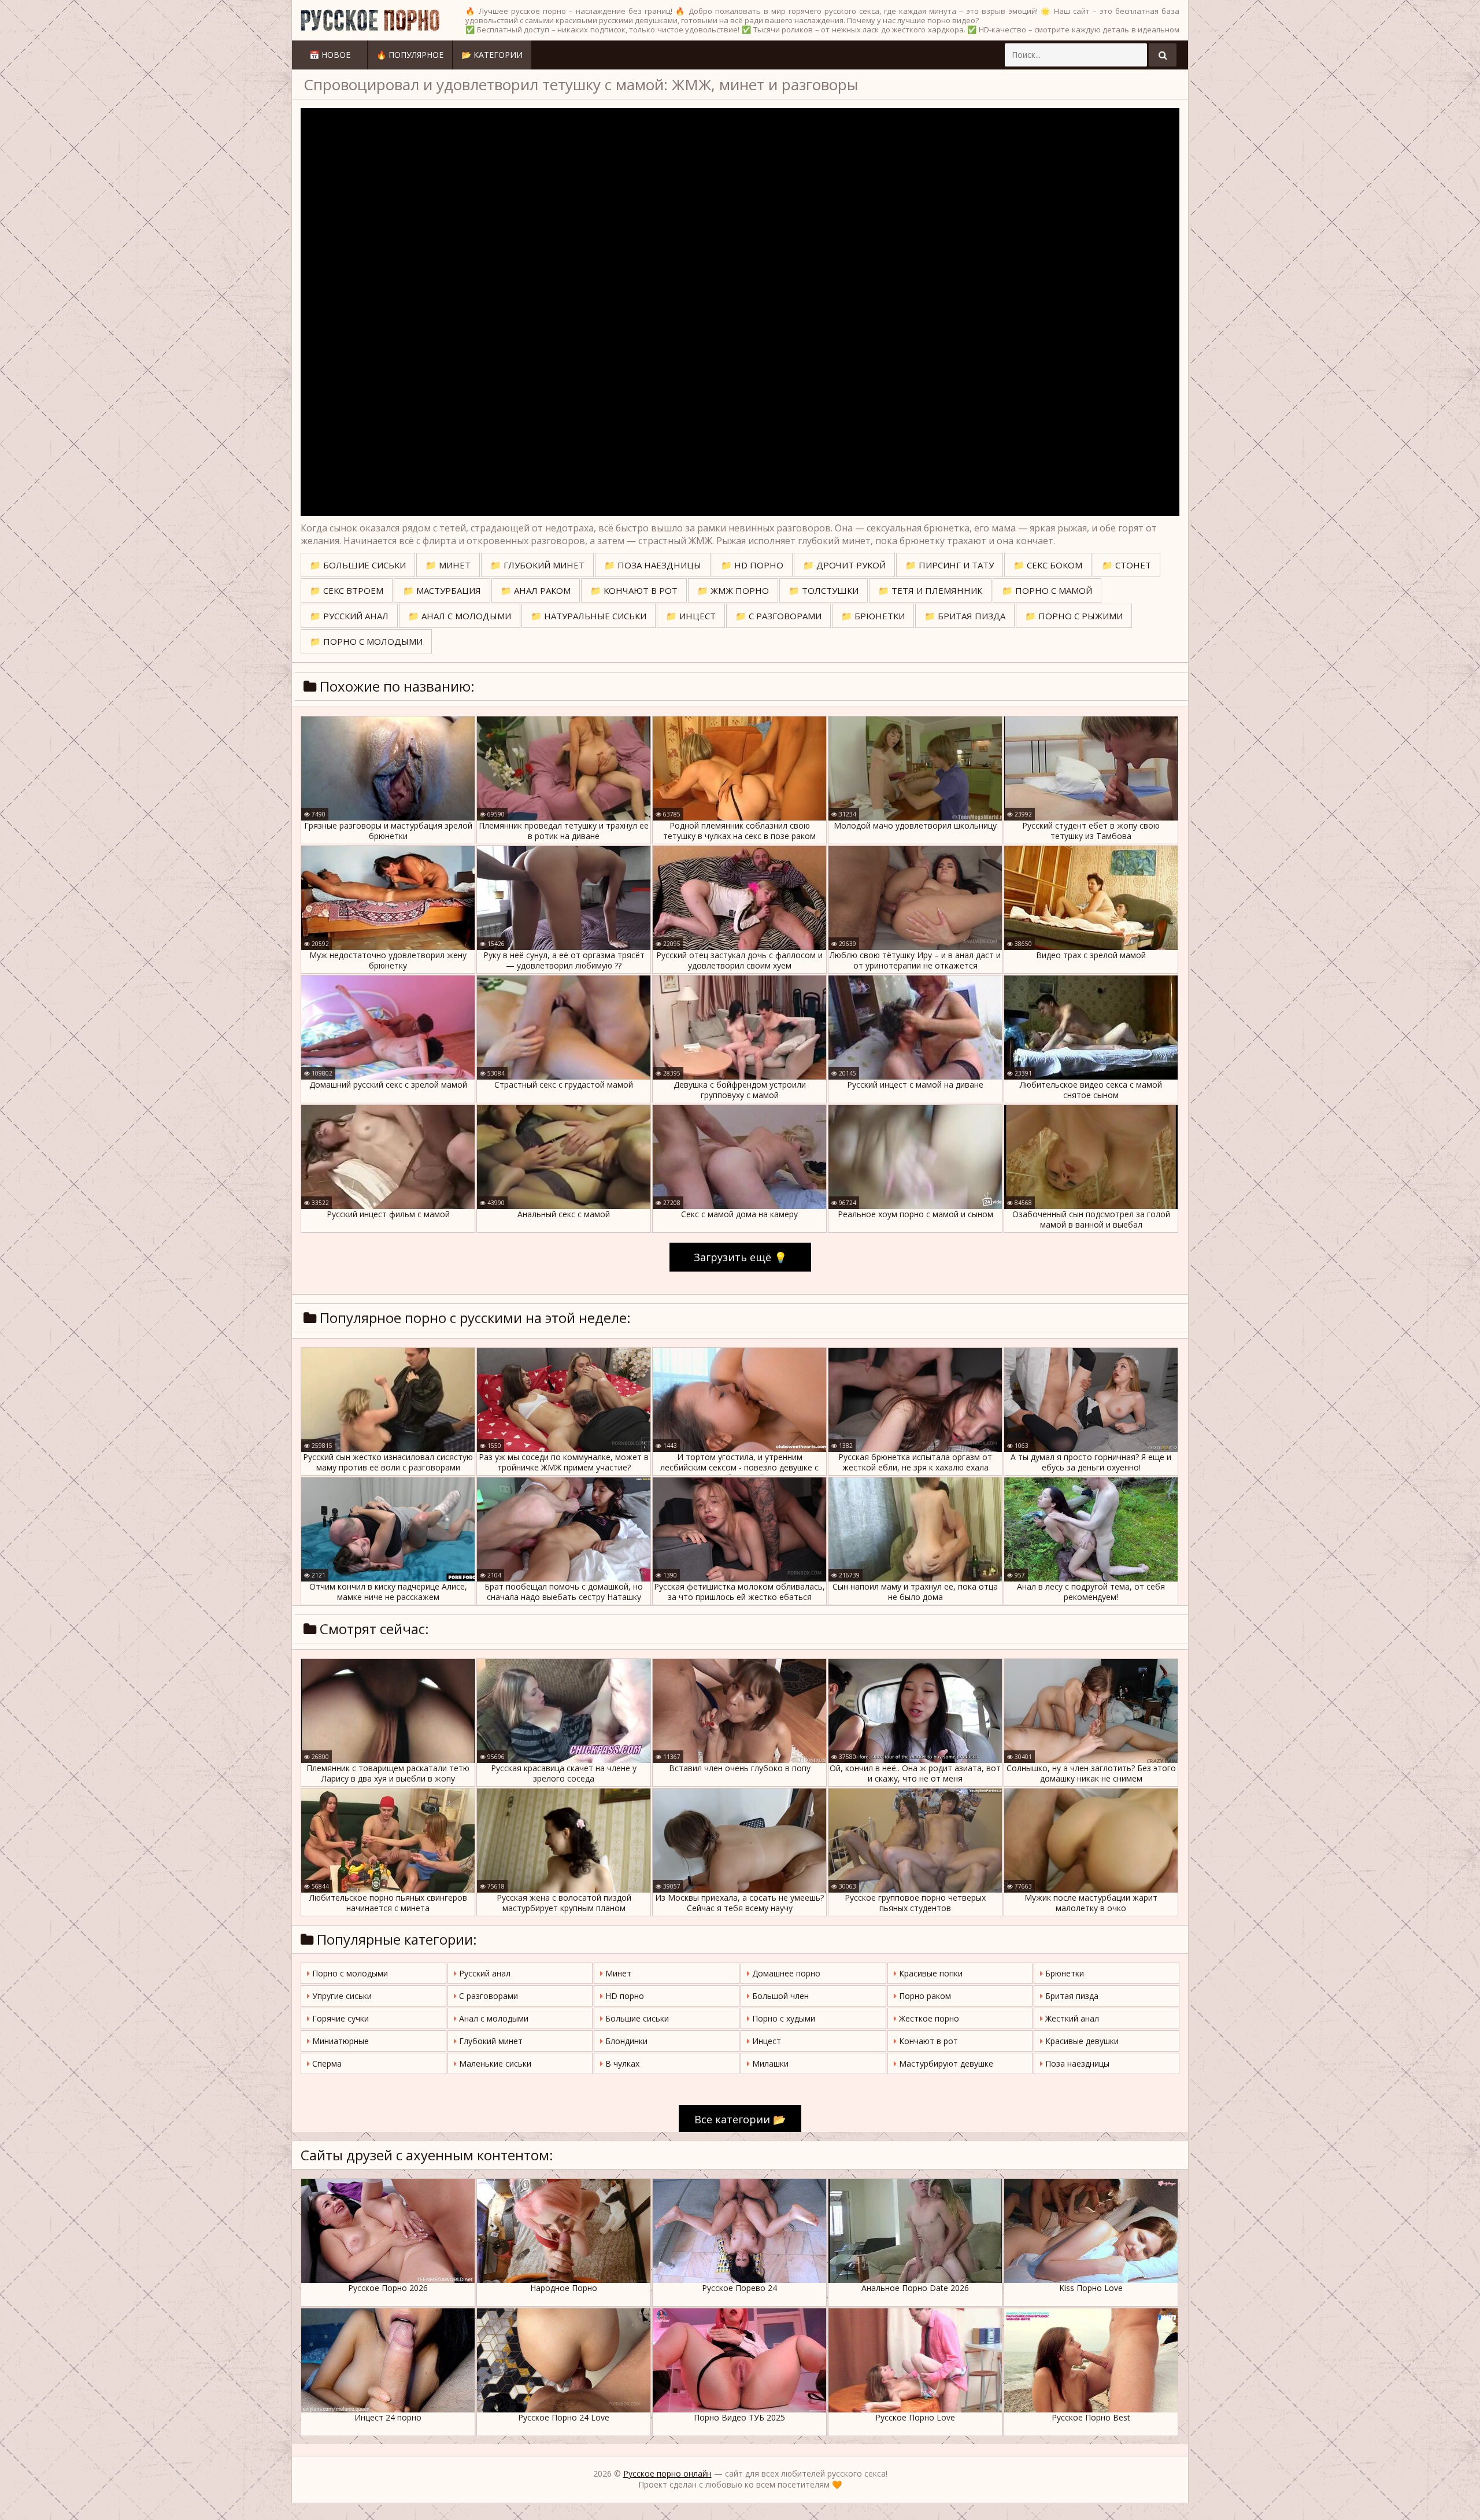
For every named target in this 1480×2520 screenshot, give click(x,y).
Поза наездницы (1076, 2063)
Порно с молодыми (349, 1973)
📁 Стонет (1126, 565)
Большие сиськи (636, 2018)
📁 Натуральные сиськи (589, 616)
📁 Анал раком (536, 590)
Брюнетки (1063, 1973)
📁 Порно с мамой (1047, 590)
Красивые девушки (1081, 2041)
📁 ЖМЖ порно (733, 590)
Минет (617, 1973)
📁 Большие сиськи (358, 565)
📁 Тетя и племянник (930, 590)
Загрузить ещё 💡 (740, 1257)
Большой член (779, 1996)
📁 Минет (448, 565)
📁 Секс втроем (347, 590)
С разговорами (487, 1996)
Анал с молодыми (493, 2018)
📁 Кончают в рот (634, 590)
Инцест (765, 2041)
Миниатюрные (339, 2041)
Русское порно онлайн (667, 2473)
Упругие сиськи (341, 1996)
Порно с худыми (782, 2018)
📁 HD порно (752, 565)
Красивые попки (930, 1973)
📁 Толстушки (824, 590)
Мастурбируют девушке (945, 2063)
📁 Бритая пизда (965, 616)
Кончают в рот (927, 2041)
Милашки (769, 2063)
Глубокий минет (490, 2041)
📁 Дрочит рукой (844, 565)
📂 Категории (492, 55)
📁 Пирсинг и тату (950, 565)
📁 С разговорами (778, 616)
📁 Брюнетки (873, 616)
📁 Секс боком (1048, 565)
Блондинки (625, 2041)
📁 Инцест (691, 616)
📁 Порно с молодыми (366, 641)
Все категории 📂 (740, 2119)
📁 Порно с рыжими (1074, 616)
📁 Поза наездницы (653, 565)
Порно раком (924, 1996)
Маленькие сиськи (494, 2063)
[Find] (1163, 55)
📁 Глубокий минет (537, 565)
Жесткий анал (1071, 2018)
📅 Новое (330, 55)
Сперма (326, 2063)
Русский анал (484, 1973)
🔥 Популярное (410, 55)
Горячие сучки (339, 2018)
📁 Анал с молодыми (460, 616)
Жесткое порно (928, 2018)
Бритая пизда (1071, 1996)
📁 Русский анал (349, 616)
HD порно (624, 1996)
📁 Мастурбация (442, 590)
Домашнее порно (785, 1973)
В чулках (621, 2063)
